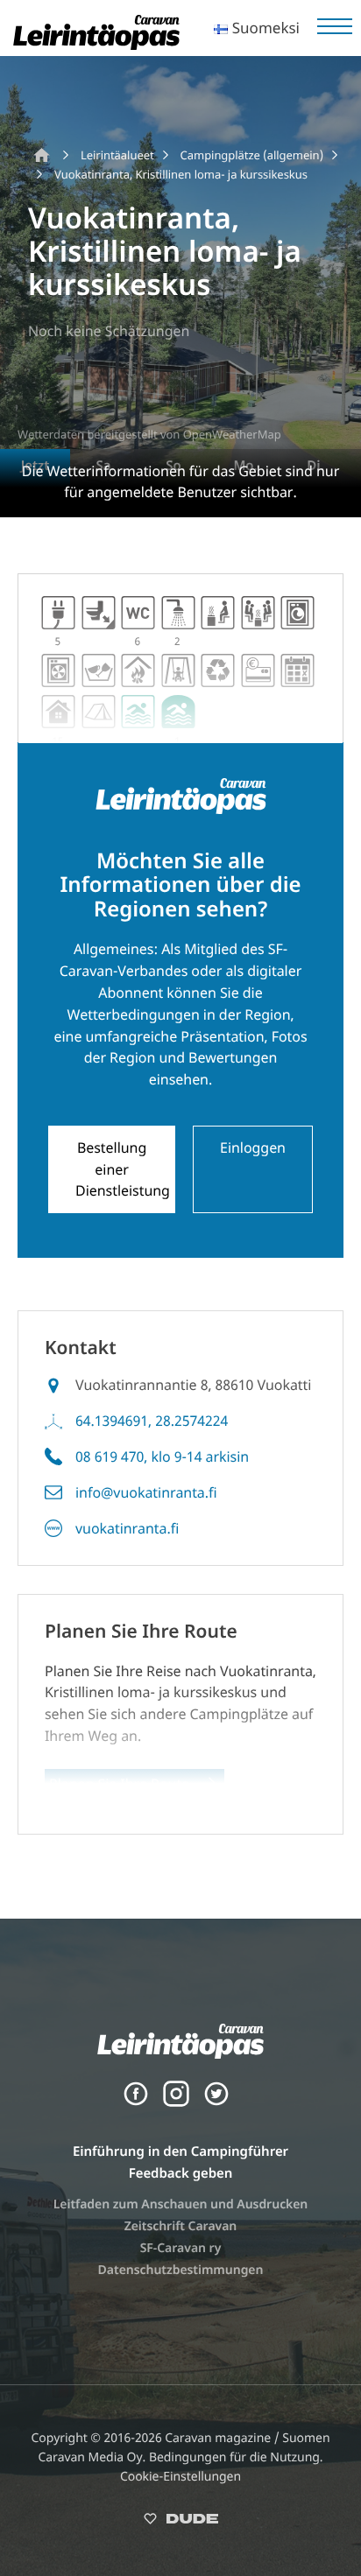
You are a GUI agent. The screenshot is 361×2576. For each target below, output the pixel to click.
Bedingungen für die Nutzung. (236, 2457)
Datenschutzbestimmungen (181, 2270)
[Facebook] (136, 2102)
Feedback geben (181, 2173)
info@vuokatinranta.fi (146, 1492)
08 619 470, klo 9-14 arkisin (162, 1456)
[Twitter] (216, 2102)
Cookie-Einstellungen (180, 2477)
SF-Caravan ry (181, 2248)
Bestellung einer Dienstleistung (123, 1169)
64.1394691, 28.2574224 (152, 1421)
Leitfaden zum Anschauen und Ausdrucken (181, 2204)
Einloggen (253, 1148)
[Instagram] (176, 2102)
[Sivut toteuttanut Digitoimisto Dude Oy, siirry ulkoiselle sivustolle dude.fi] (181, 2522)
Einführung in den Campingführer (180, 2151)
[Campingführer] (96, 45)
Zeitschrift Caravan (181, 2226)
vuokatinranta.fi (127, 1528)
